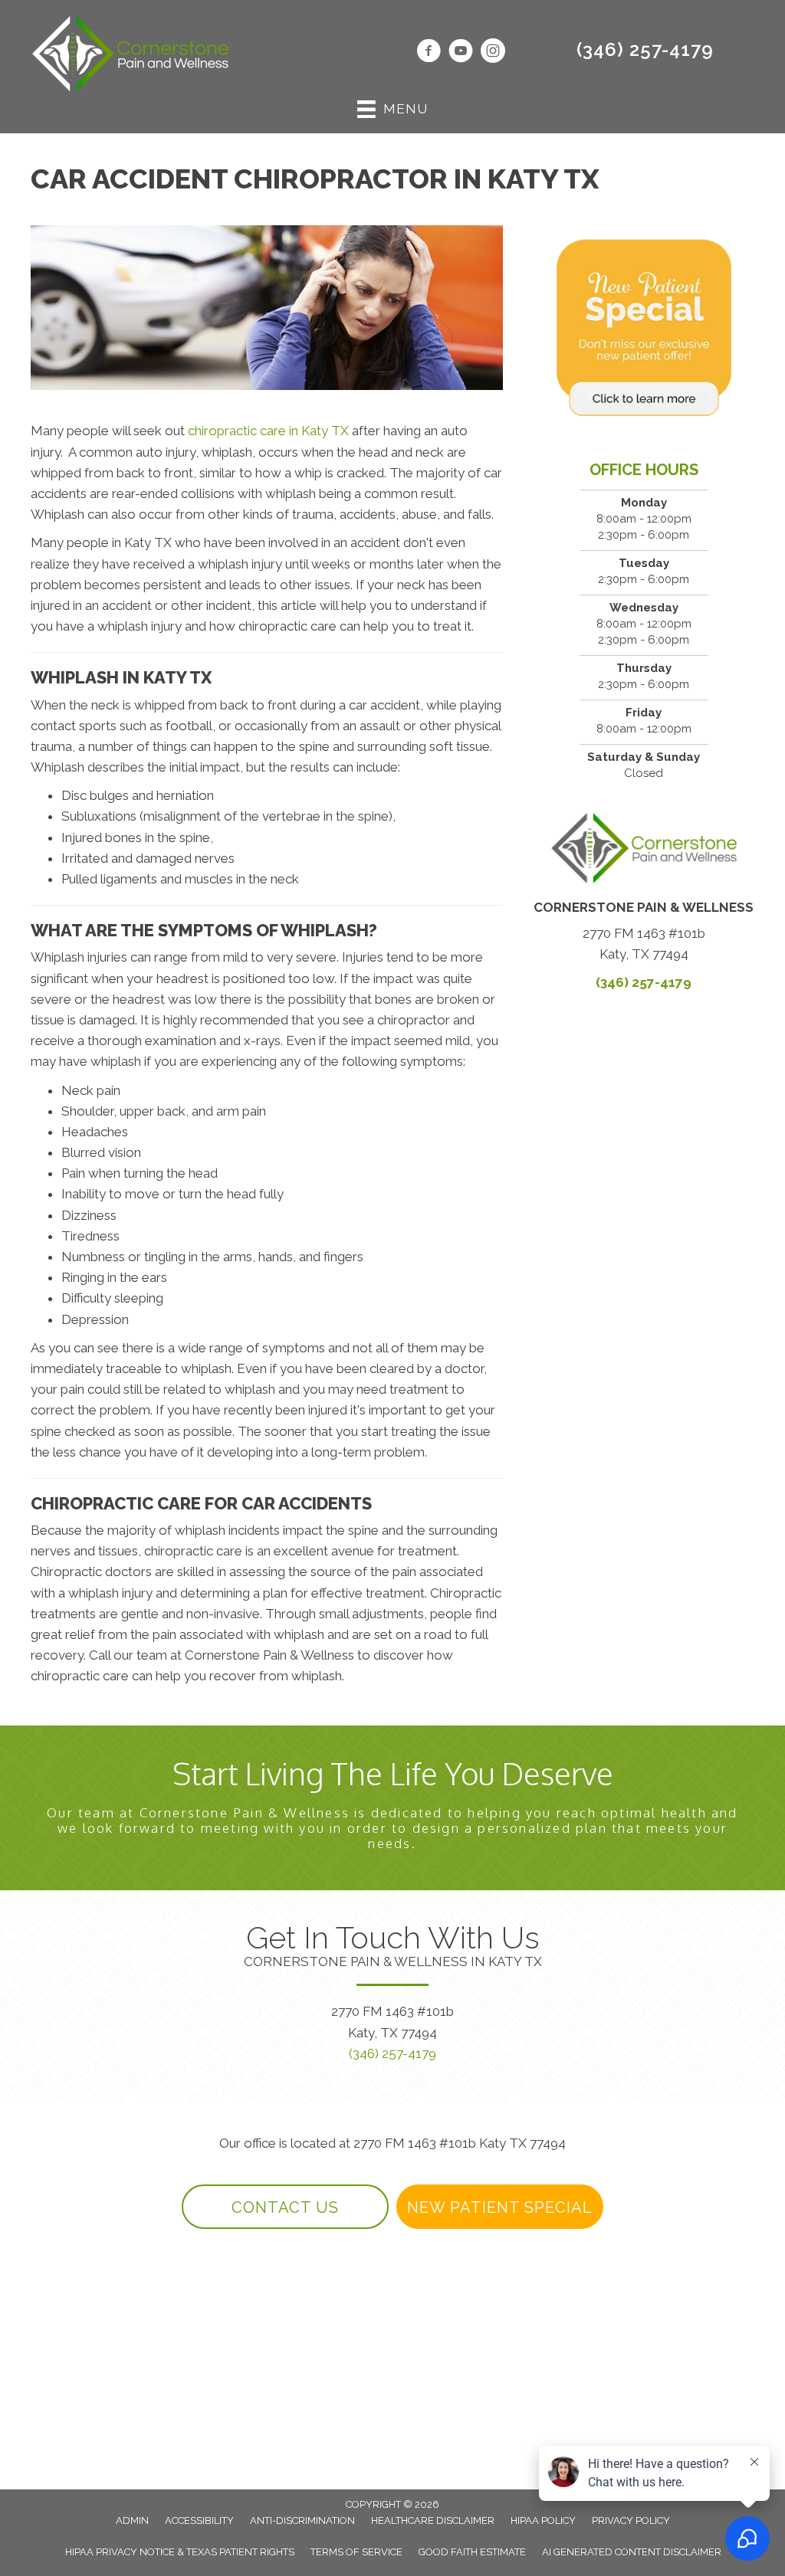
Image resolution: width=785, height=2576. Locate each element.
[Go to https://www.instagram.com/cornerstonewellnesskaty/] (493, 53)
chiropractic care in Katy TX (268, 431)
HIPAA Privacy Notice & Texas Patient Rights (180, 2552)
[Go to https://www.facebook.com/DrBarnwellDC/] (429, 53)
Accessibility (199, 2520)
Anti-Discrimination (302, 2520)
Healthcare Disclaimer (433, 2520)
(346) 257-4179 (645, 49)
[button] (285, 2207)
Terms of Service (356, 2552)
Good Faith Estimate (472, 2552)
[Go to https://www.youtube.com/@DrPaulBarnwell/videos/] (461, 53)
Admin (132, 2520)
